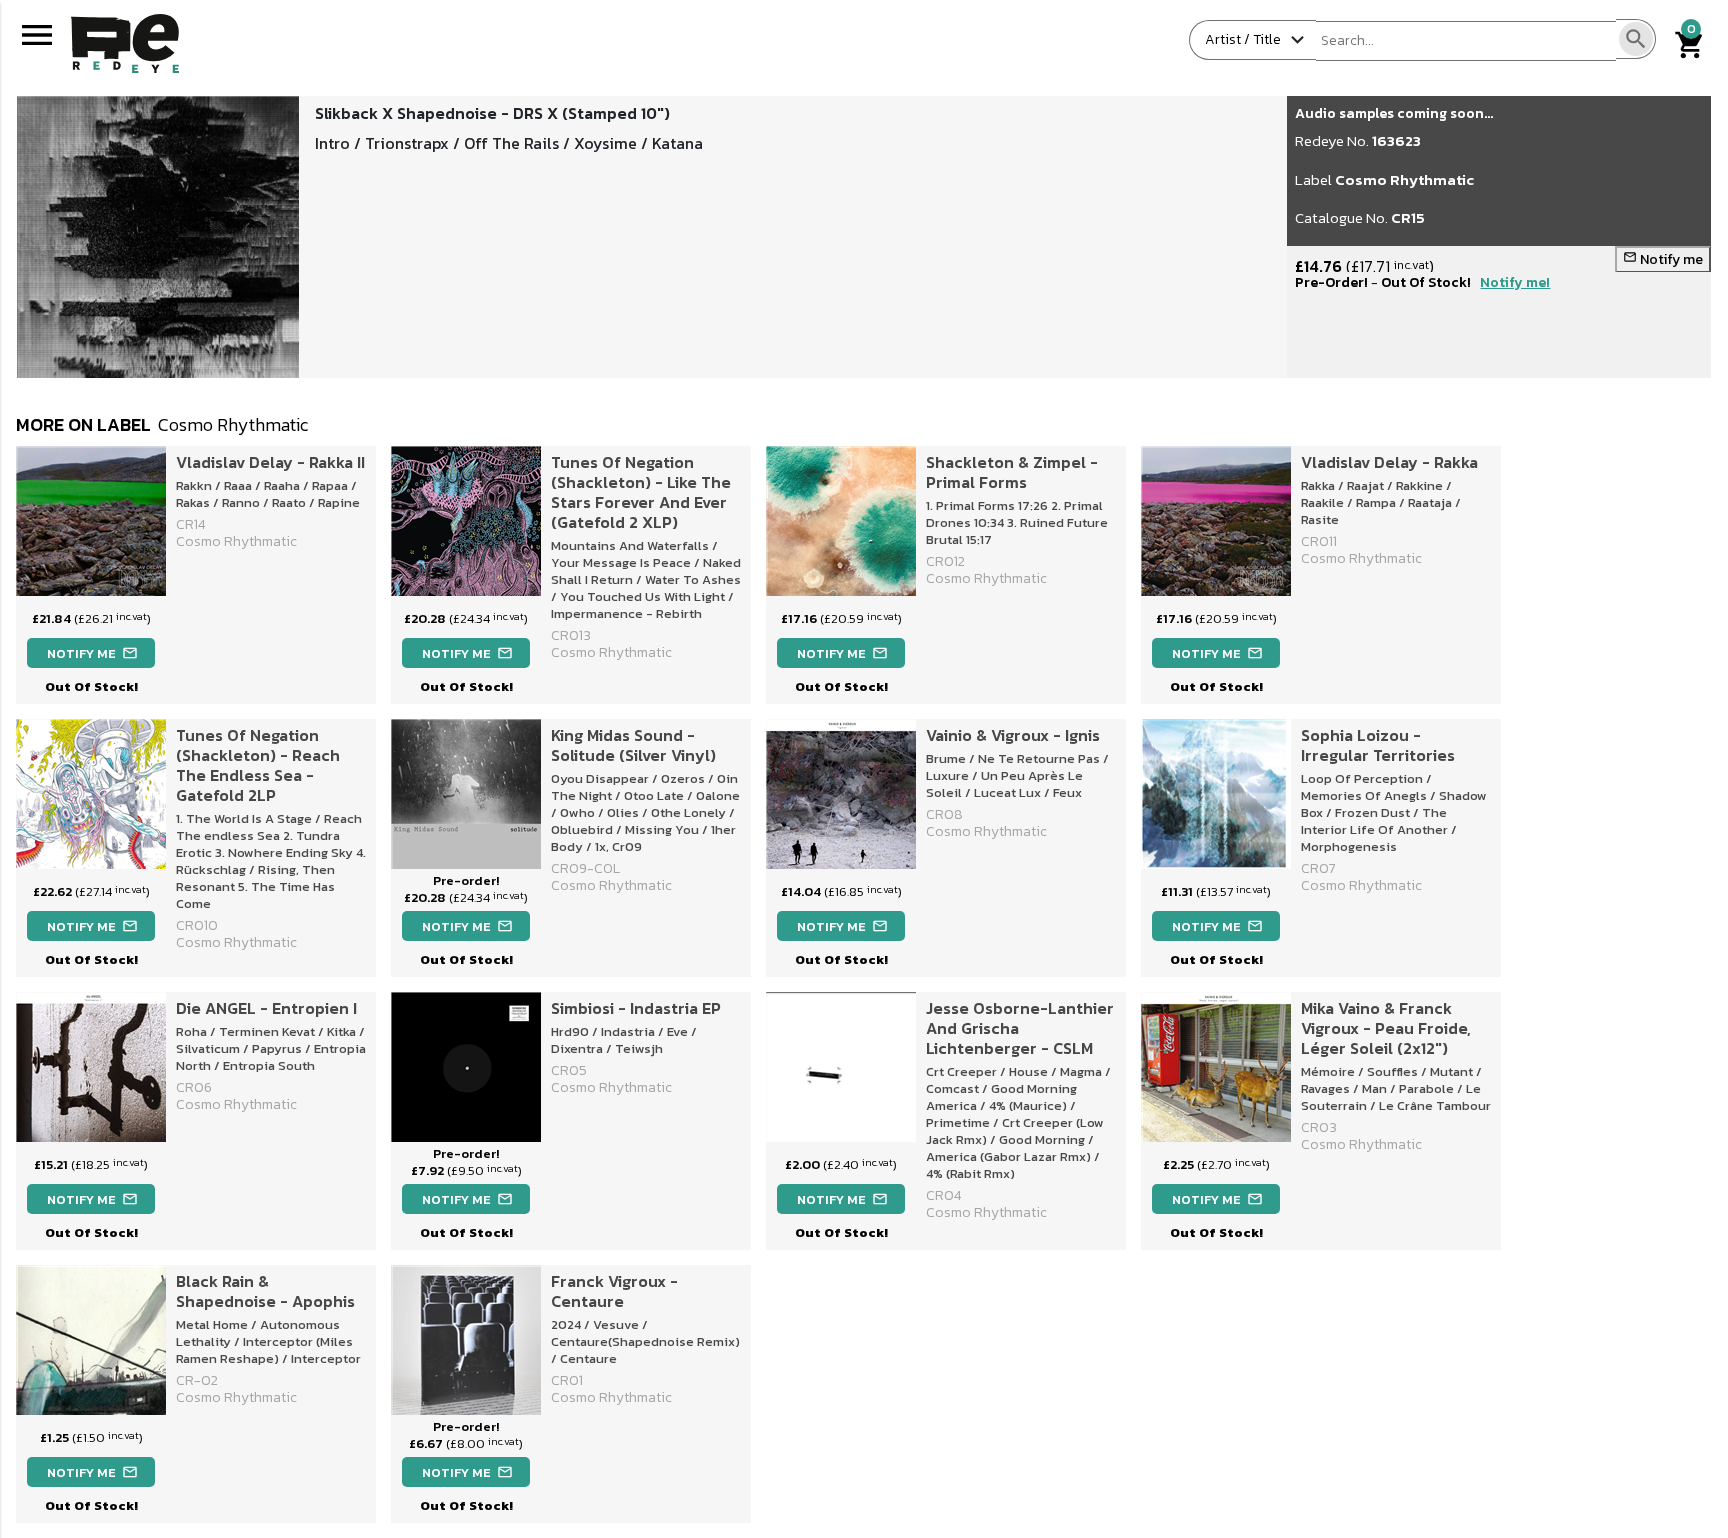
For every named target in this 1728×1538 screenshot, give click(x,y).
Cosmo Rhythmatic (1404, 179)
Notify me (1663, 259)
